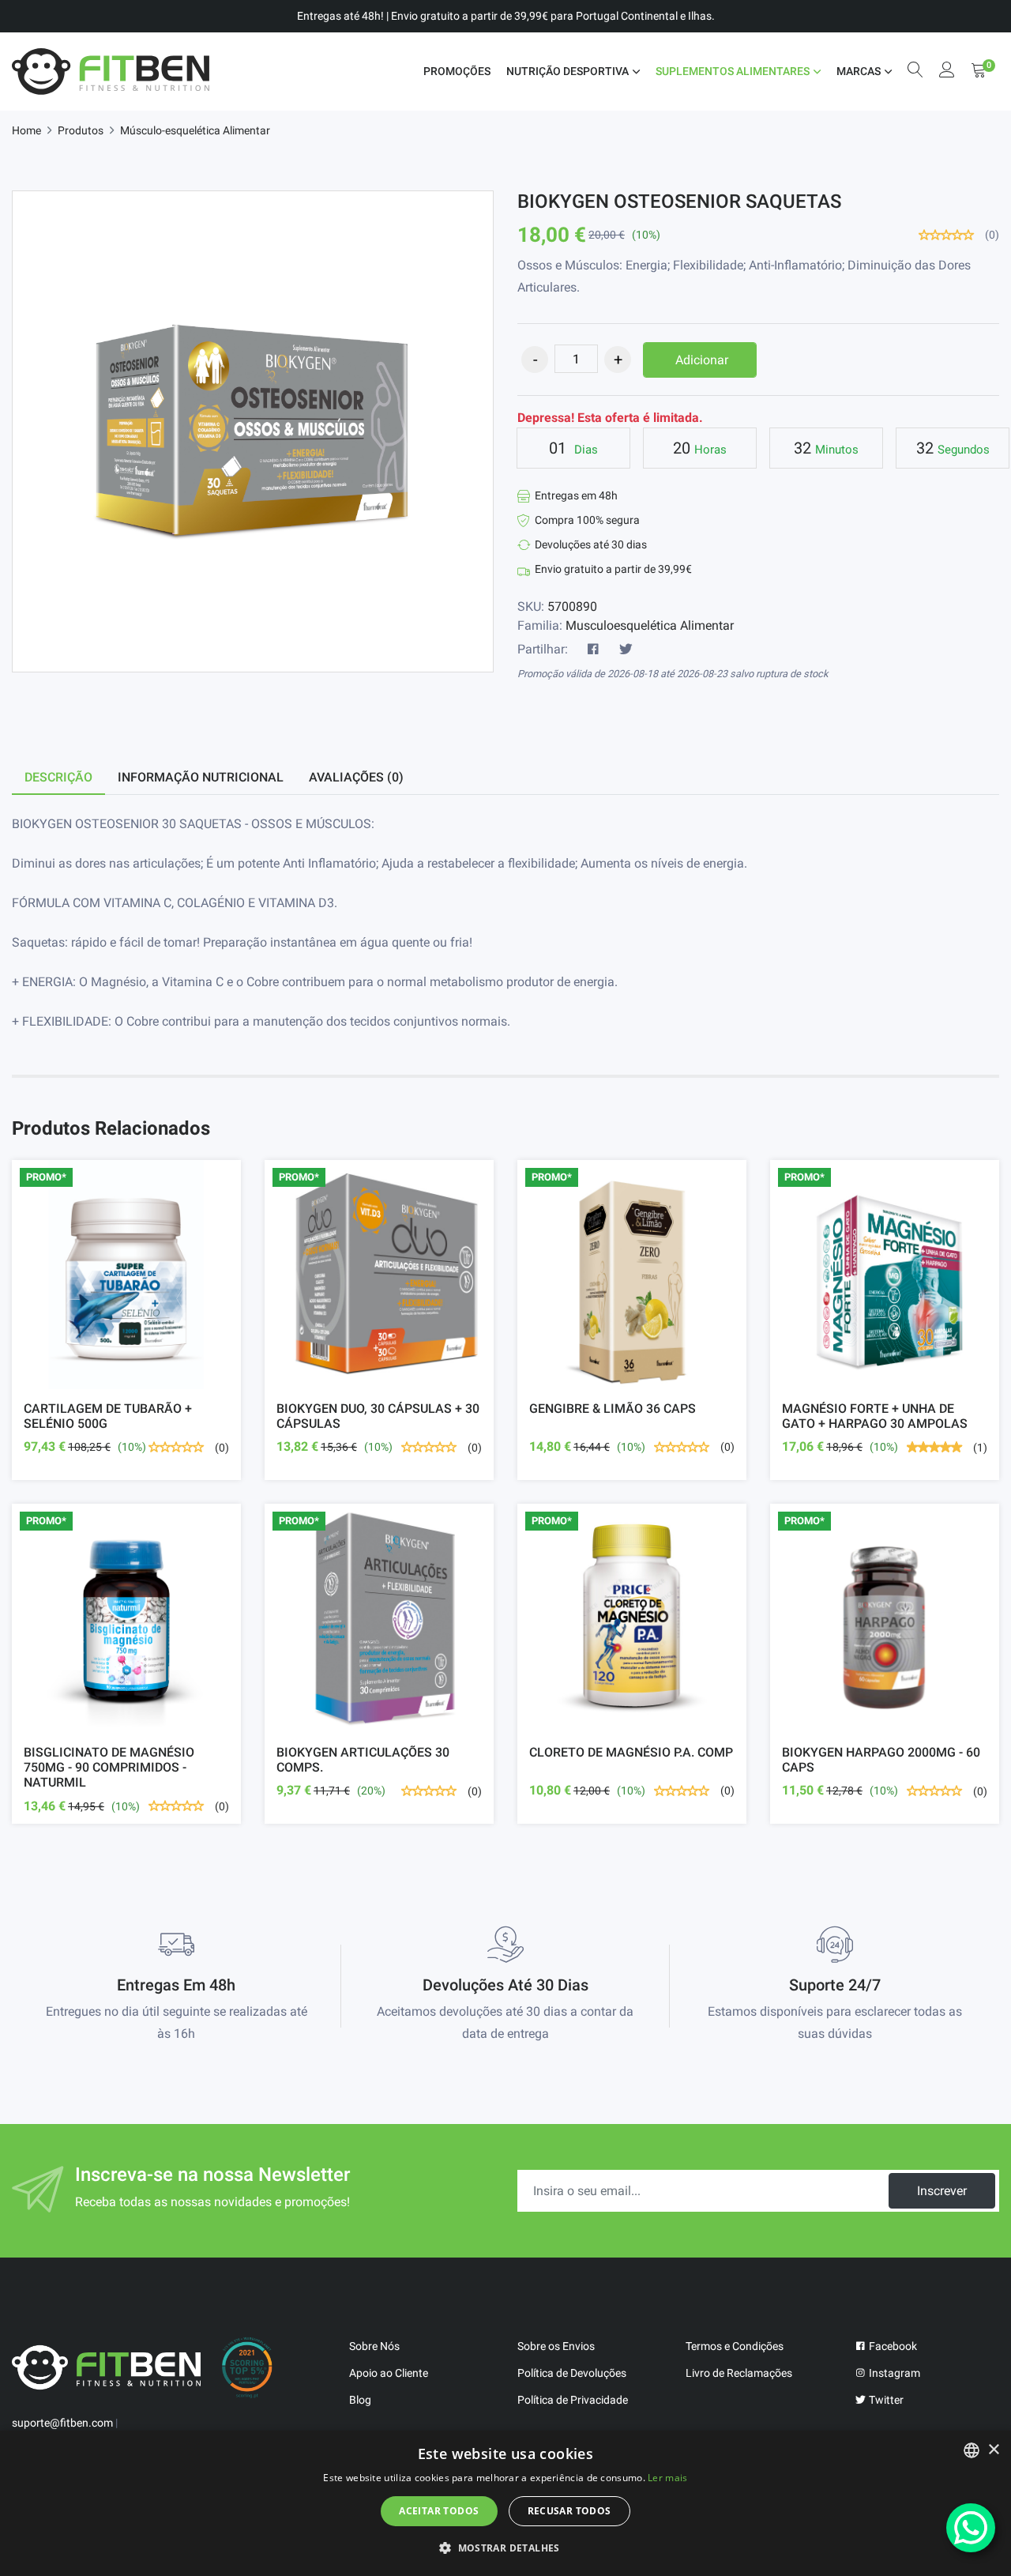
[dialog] (505, 2503)
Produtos (81, 130)
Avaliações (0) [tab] (356, 777)
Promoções (457, 71)
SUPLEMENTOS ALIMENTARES (733, 71)
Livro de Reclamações (739, 2373)
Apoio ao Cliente (389, 2373)
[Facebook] (593, 650)
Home (26, 130)
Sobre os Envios (556, 2346)
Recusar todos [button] (569, 2511)
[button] (505, 2548)
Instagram (893, 2373)
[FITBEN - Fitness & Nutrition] (111, 72)
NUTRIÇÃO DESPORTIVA (568, 71)
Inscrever (942, 2191)
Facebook (892, 2346)
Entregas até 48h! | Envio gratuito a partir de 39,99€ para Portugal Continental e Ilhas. (506, 16)
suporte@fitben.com (62, 2423)
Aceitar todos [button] (439, 2511)
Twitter (885, 2400)
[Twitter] (626, 650)
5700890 (572, 606)
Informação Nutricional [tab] (201, 777)
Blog (360, 2400)
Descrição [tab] (58, 777)
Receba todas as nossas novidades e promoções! (212, 2202)
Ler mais (667, 2478)
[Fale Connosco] (971, 2528)
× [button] (993, 2450)
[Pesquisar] (915, 72)
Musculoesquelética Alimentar (650, 625)
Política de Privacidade (573, 2400)
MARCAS (859, 71)
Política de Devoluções (572, 2373)
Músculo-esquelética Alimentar (195, 130)
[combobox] (972, 2450)
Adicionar (702, 360)
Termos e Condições (735, 2346)
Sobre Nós (374, 2346)
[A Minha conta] (947, 72)
